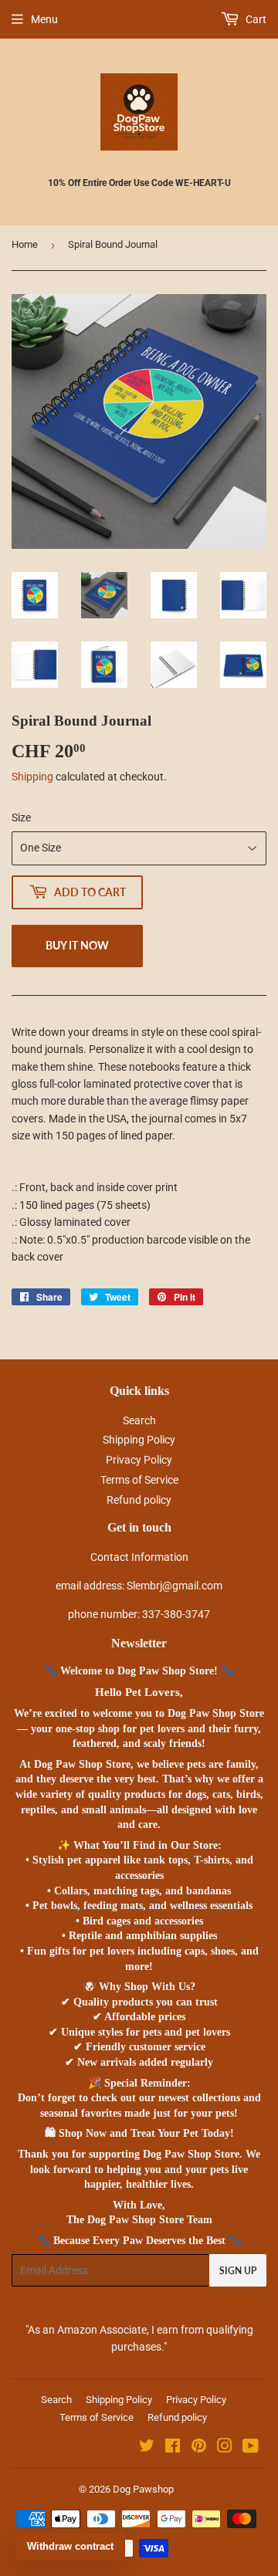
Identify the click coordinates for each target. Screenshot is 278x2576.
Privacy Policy (139, 1460)
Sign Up (238, 2271)
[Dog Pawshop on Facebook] (173, 2448)
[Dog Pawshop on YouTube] (251, 2448)
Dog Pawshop (143, 2489)
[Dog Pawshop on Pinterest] (199, 2448)
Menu (44, 19)
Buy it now (77, 945)
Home (25, 244)
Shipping (32, 777)
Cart (255, 19)
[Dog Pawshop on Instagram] (225, 2448)
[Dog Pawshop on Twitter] (147, 2448)
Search (139, 1420)
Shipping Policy (139, 1440)
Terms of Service (139, 1480)
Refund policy (139, 1500)
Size (21, 817)
